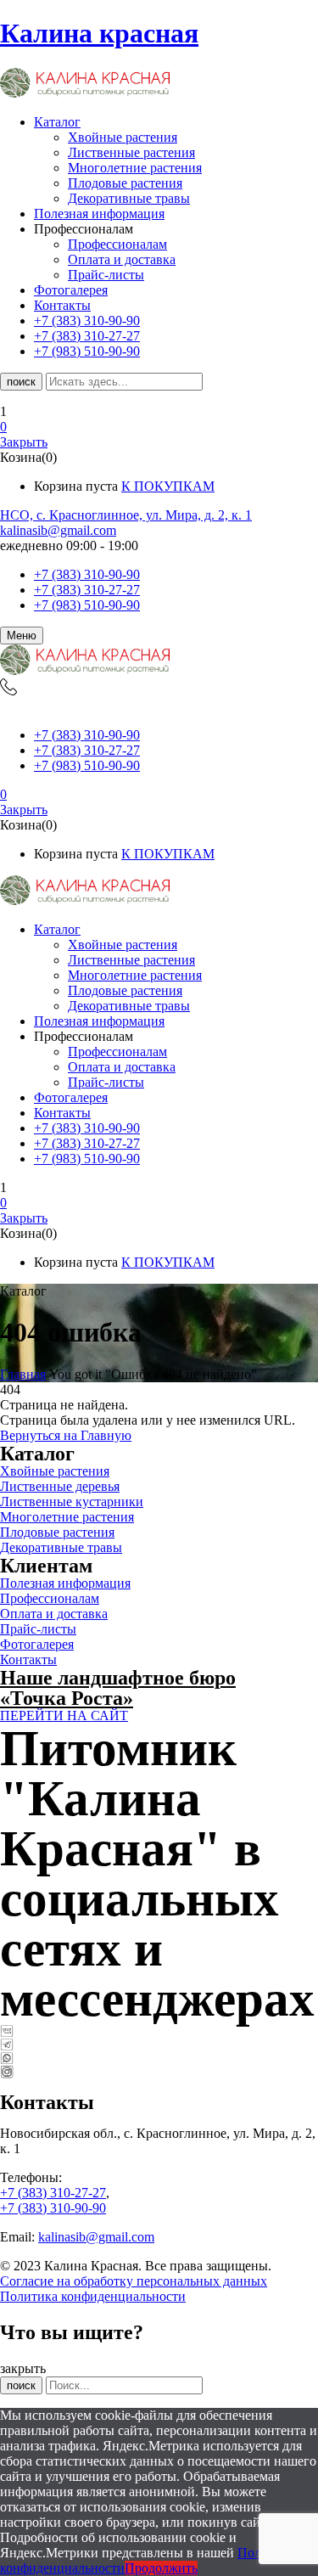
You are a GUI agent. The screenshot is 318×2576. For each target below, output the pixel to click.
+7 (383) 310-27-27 (87, 590)
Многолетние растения (135, 168)
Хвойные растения (123, 137)
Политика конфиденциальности (93, 2296)
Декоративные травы (129, 198)
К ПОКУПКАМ (168, 486)
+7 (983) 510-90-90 (87, 605)
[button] (159, 427)
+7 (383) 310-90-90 (87, 574)
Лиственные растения (131, 152)
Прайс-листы (106, 275)
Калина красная (99, 33)
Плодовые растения (125, 183)
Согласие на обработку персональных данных (134, 2281)
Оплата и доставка (122, 259)
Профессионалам (117, 244)
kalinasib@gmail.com (58, 530)
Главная (23, 1374)
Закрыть (24, 442)
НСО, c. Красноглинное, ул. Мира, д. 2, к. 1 (126, 515)
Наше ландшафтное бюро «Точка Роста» (118, 1688)
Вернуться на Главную (66, 1435)
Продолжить (161, 2568)
